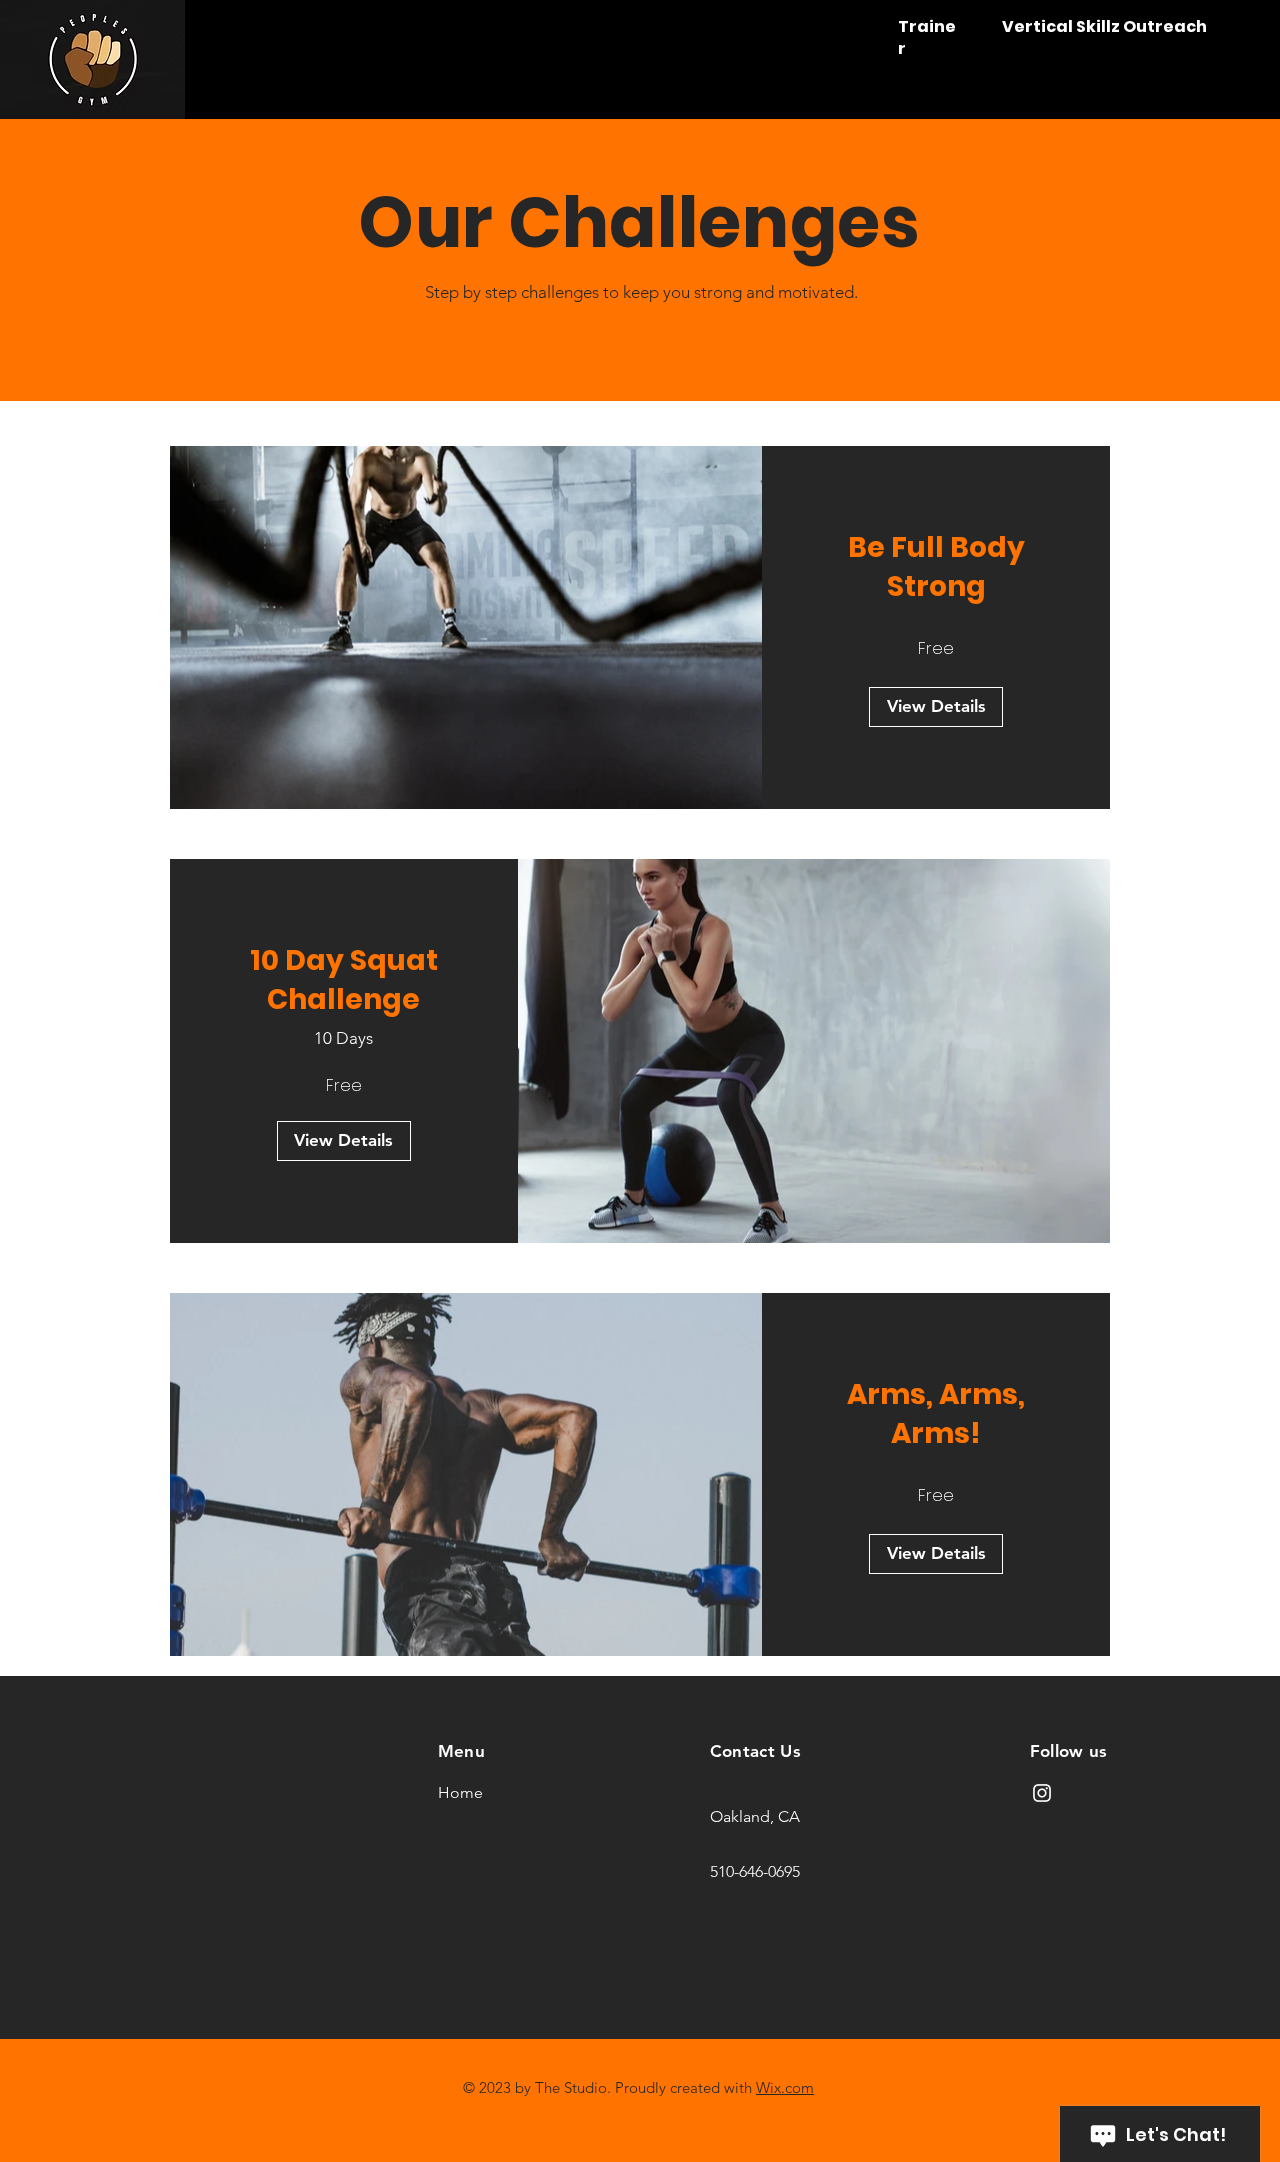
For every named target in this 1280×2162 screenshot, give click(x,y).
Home (460, 1792)
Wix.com (785, 2087)
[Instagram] (1042, 1793)
